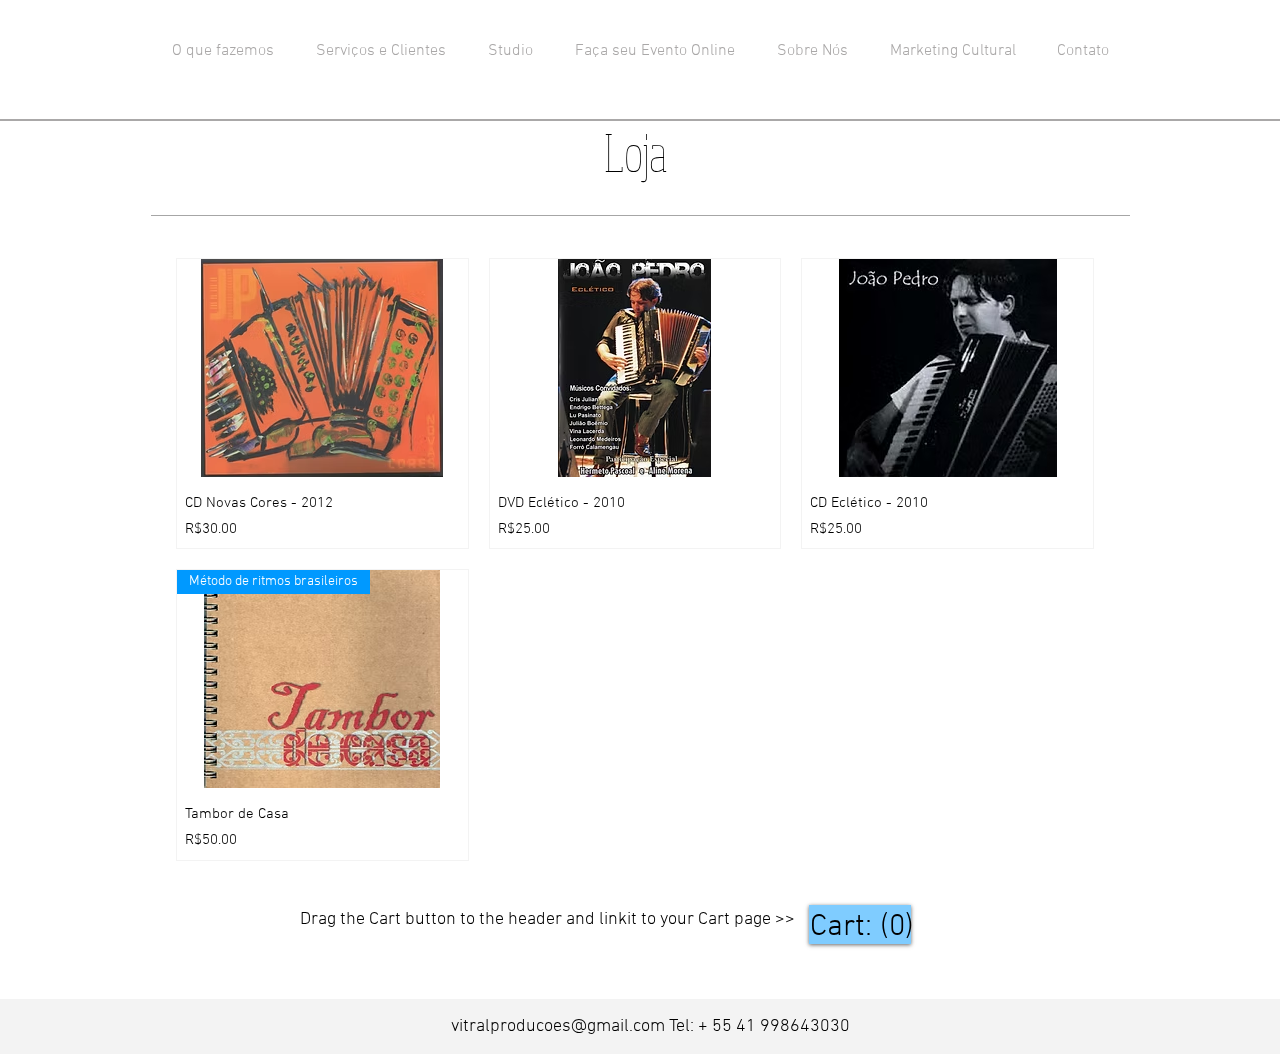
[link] (860, 925)
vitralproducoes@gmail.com (558, 1026)
